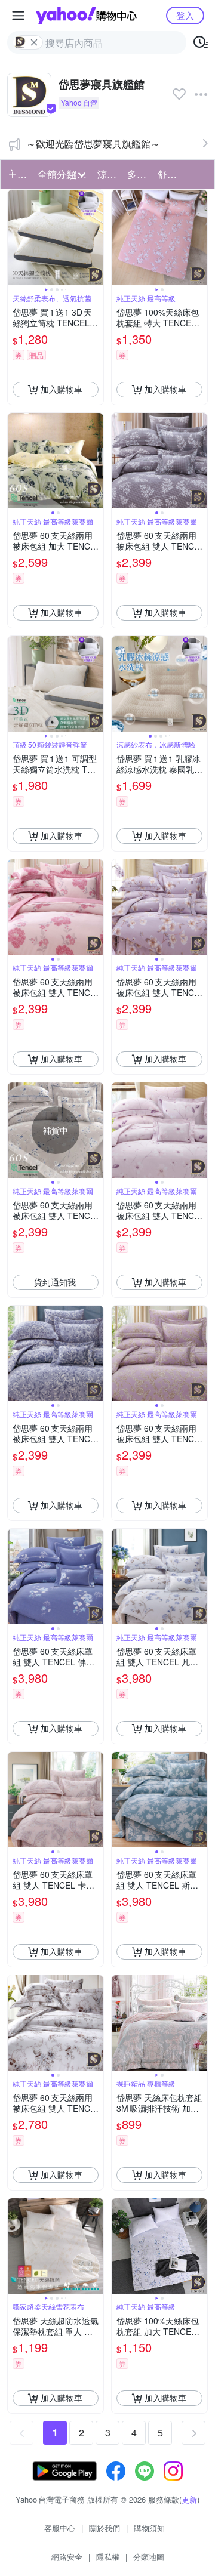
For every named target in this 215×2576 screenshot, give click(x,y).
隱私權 (108, 2557)
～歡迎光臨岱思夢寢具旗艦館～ (93, 144)
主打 (17, 174)
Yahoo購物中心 (86, 16)
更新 (189, 2499)
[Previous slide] (16, 237)
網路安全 (67, 2557)
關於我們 (105, 2528)
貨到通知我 (55, 1282)
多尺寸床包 (139, 174)
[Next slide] (96, 237)
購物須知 (149, 2528)
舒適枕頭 (169, 174)
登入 (185, 15)
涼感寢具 (109, 174)
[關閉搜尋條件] (34, 42)
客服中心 (60, 2528)
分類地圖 (149, 2557)
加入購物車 (62, 389)
